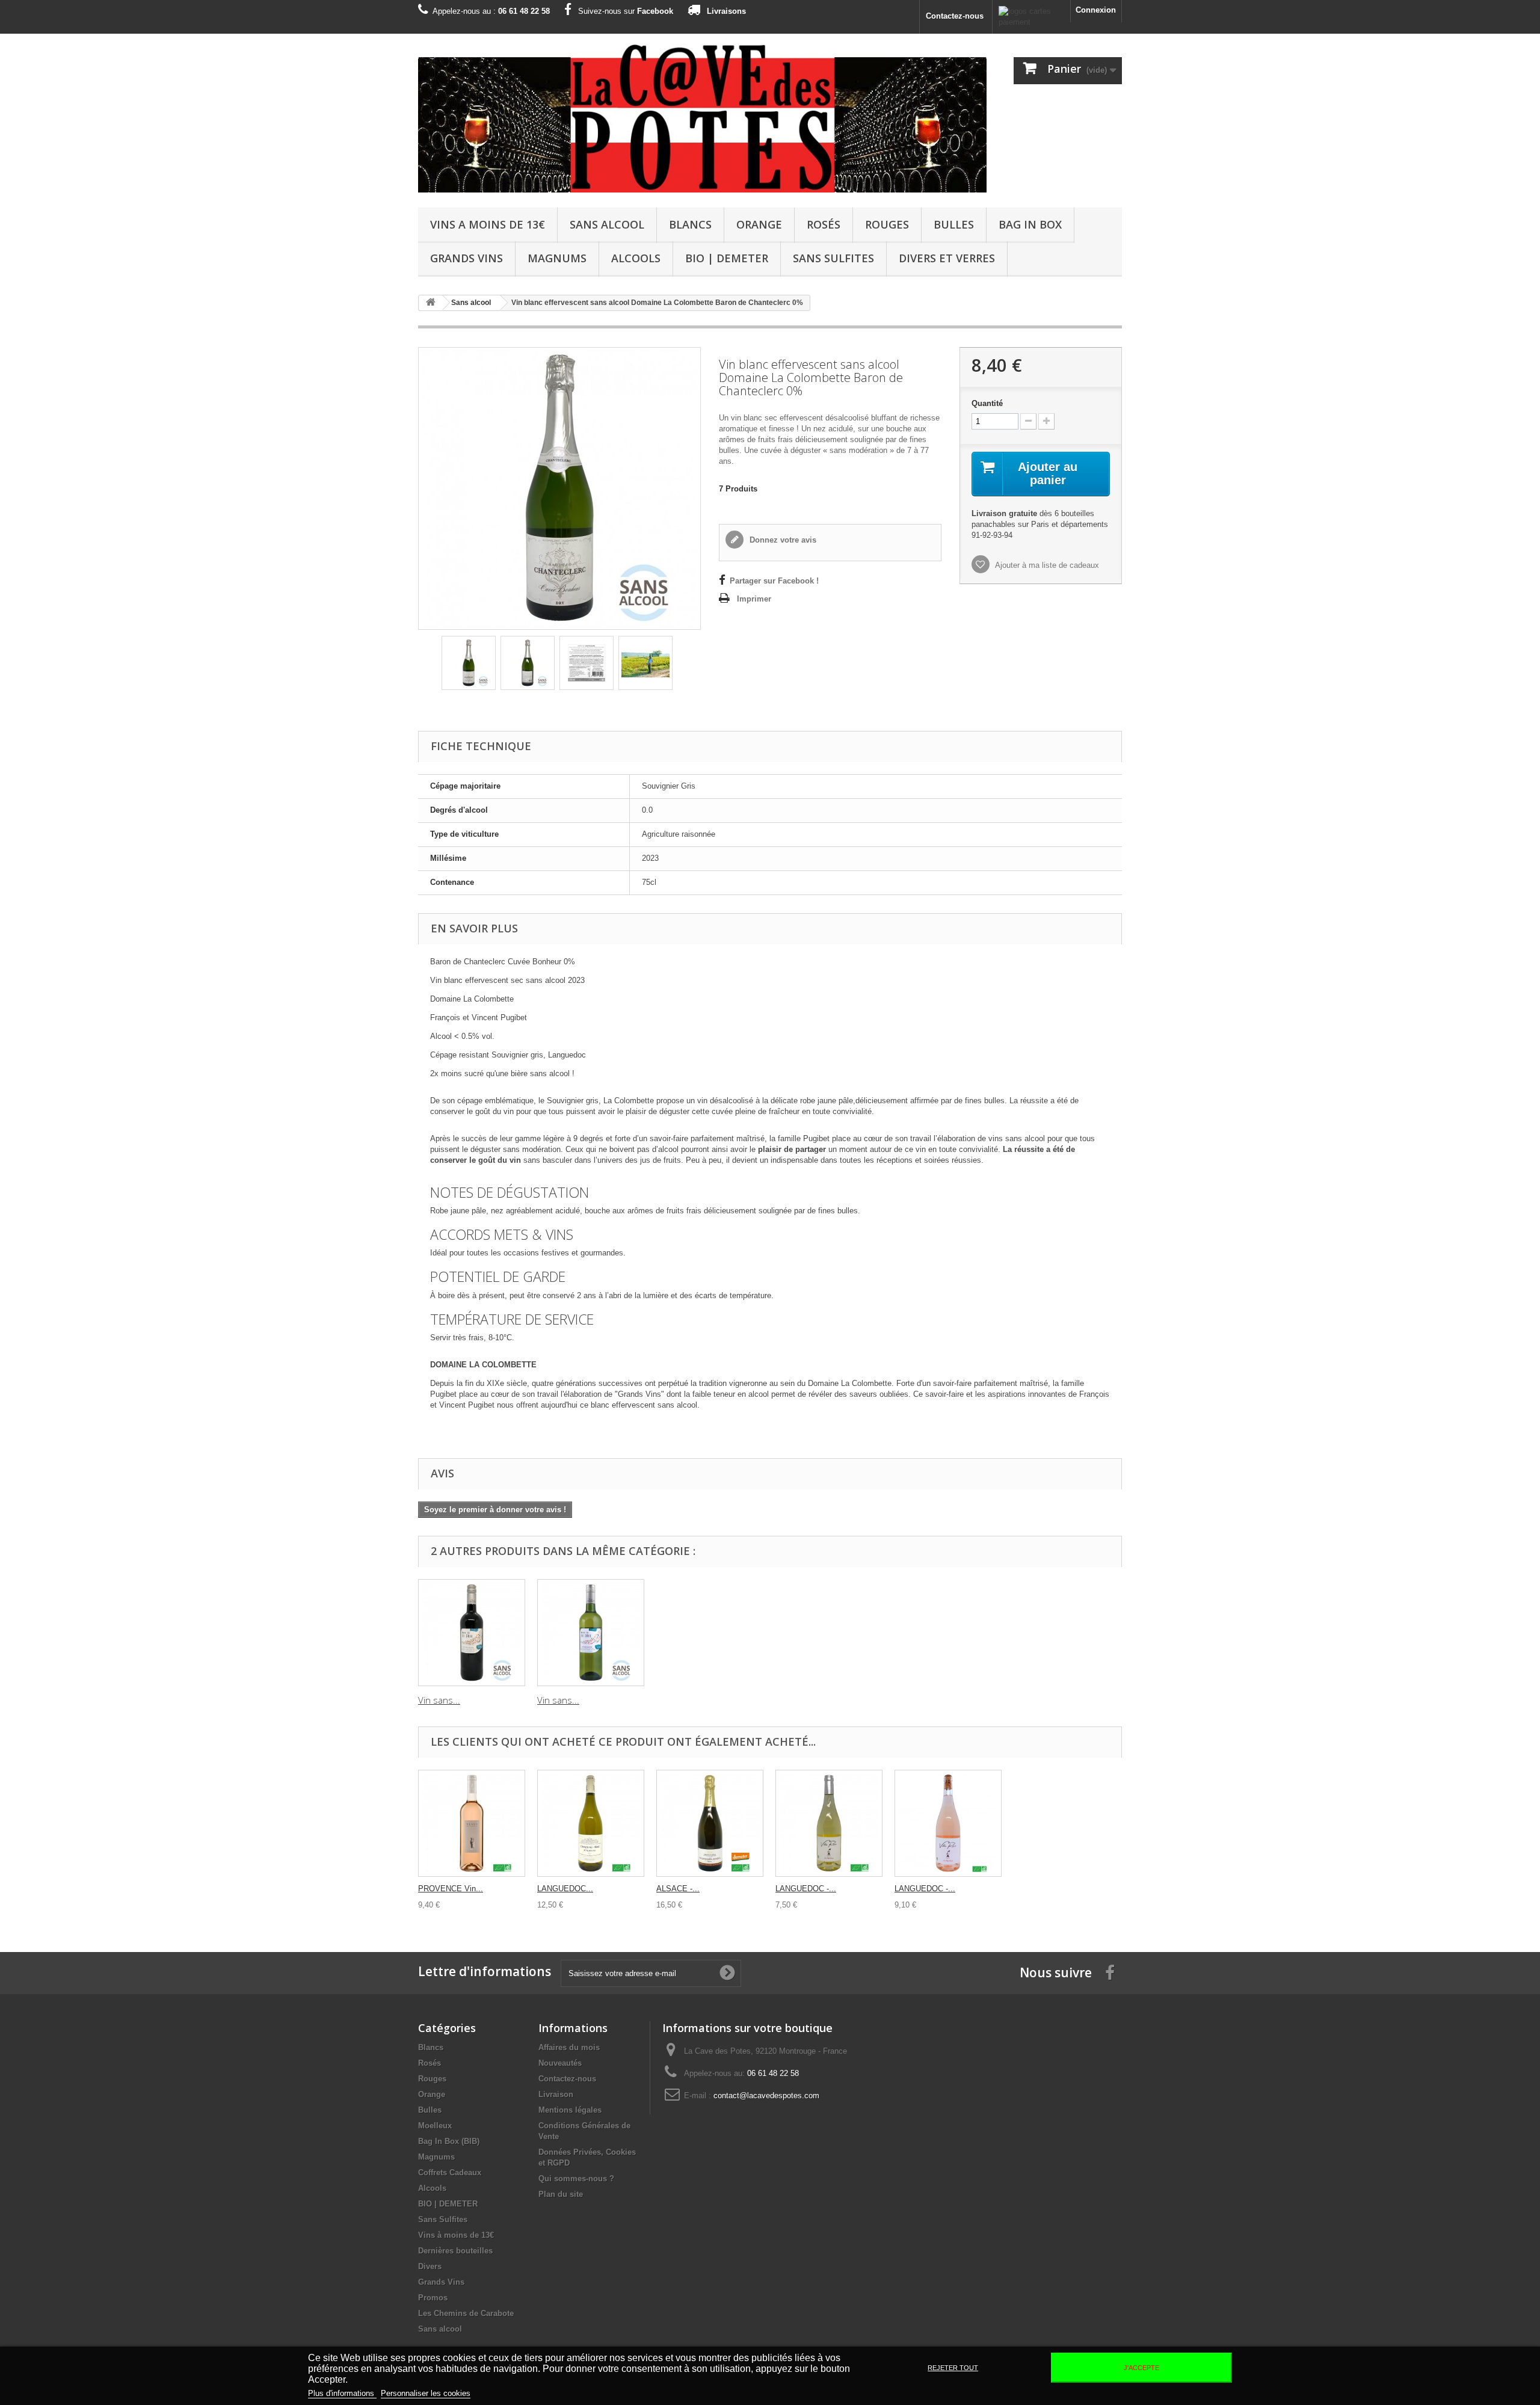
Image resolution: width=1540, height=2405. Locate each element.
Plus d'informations (342, 2393)
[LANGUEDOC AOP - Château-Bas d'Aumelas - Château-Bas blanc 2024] (591, 1823)
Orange (759, 224)
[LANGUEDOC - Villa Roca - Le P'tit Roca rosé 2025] (948, 1823)
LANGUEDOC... (565, 1889)
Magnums (557, 258)
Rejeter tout (953, 2368)
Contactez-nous (955, 16)
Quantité (987, 403)
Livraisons (726, 11)
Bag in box (1030, 224)
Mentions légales (570, 2110)
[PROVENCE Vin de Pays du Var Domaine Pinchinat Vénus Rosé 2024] (472, 1823)
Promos (433, 2298)
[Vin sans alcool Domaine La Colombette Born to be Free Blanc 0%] (591, 1633)
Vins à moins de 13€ (456, 2235)
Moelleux (435, 2126)
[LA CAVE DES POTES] (702, 118)
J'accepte (1141, 2368)
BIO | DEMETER (727, 258)
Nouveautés (560, 2063)
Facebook (655, 11)
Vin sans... (439, 1700)
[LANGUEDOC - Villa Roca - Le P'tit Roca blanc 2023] (829, 1823)
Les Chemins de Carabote (466, 2313)
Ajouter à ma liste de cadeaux (1046, 565)
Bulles (954, 224)
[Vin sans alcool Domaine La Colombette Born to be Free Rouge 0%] (472, 1633)
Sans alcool (607, 224)
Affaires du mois (569, 2047)
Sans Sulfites (833, 258)
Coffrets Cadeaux (450, 2173)
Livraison (556, 2094)
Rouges (887, 224)
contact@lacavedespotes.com (766, 2096)
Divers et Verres (947, 258)
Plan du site (561, 2194)
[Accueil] (431, 303)
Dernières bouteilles (455, 2251)
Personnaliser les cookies (426, 2393)
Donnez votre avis (782, 540)
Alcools (636, 258)
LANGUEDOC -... (806, 1889)
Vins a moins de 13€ (488, 224)
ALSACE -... (678, 1889)
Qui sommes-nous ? (576, 2179)
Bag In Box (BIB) (449, 2141)
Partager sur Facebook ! (774, 581)
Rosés (824, 224)
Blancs (690, 224)
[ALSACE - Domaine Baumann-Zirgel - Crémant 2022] (710, 1823)
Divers (430, 2266)
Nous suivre (1056, 1972)
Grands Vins (467, 258)
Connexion (1096, 10)
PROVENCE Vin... (451, 1889)
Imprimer (754, 599)
